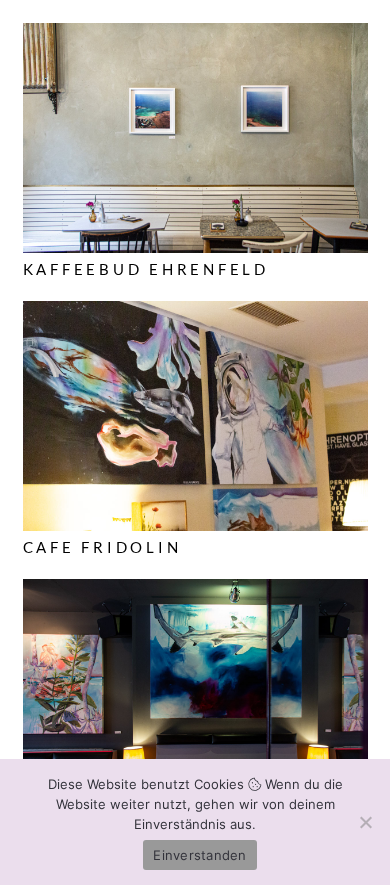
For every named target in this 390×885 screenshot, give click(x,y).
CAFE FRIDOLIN (102, 547)
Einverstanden (199, 855)
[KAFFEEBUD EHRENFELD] (195, 35)
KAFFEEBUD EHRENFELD (146, 269)
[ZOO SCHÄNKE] (195, 591)
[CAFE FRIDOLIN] (195, 313)
